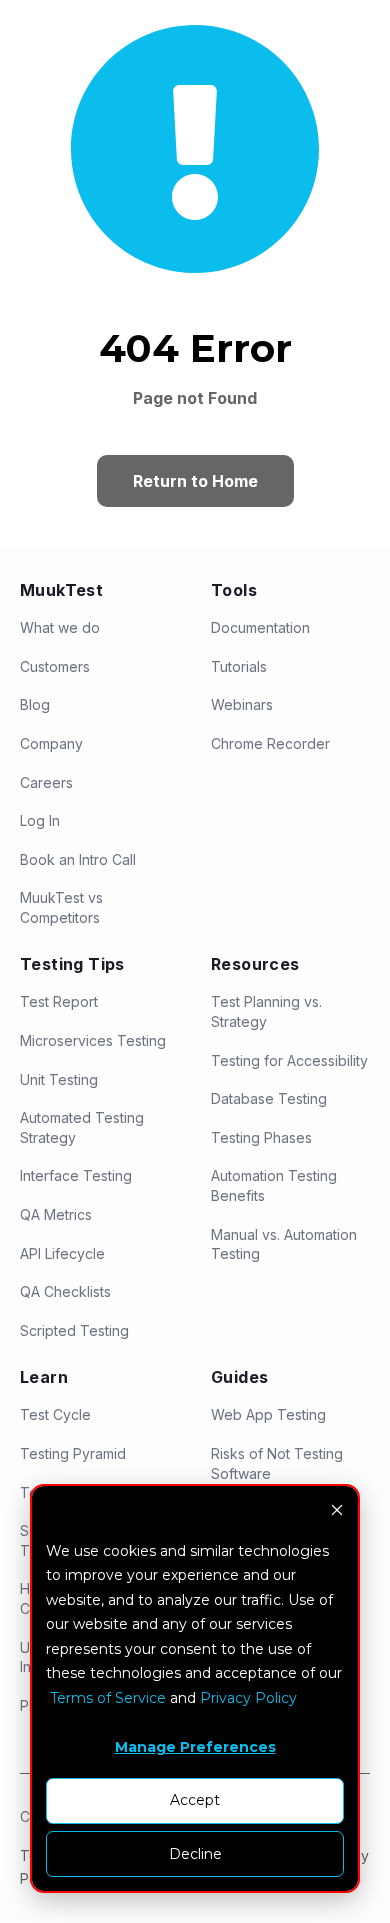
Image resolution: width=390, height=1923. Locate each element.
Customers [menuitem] (55, 666)
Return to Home (195, 481)
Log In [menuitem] (40, 820)
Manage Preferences (195, 1747)
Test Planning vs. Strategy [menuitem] (266, 1011)
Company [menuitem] (51, 743)
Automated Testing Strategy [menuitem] (82, 1127)
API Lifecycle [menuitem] (62, 1253)
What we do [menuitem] (60, 627)
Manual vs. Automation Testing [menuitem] (284, 1244)
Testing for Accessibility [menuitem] (289, 1060)
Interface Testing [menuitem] (76, 1175)
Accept (195, 1800)
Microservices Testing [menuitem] (93, 1040)
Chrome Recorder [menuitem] (270, 743)
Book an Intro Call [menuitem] (78, 859)
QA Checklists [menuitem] (65, 1291)
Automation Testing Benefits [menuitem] (274, 1185)
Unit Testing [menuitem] (59, 1079)
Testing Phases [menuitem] (261, 1137)
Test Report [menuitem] (59, 1001)
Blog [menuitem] (35, 704)
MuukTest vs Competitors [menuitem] (61, 907)
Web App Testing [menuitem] (268, 1414)
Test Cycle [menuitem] (55, 1414)
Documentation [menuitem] (260, 627)
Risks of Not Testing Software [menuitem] (277, 1463)
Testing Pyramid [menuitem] (73, 1453)
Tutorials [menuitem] (239, 666)
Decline (195, 1854)
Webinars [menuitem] (242, 704)
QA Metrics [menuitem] (56, 1214)
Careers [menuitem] (46, 782)
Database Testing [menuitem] (269, 1098)
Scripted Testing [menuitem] (74, 1330)
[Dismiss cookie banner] (337, 1512)
